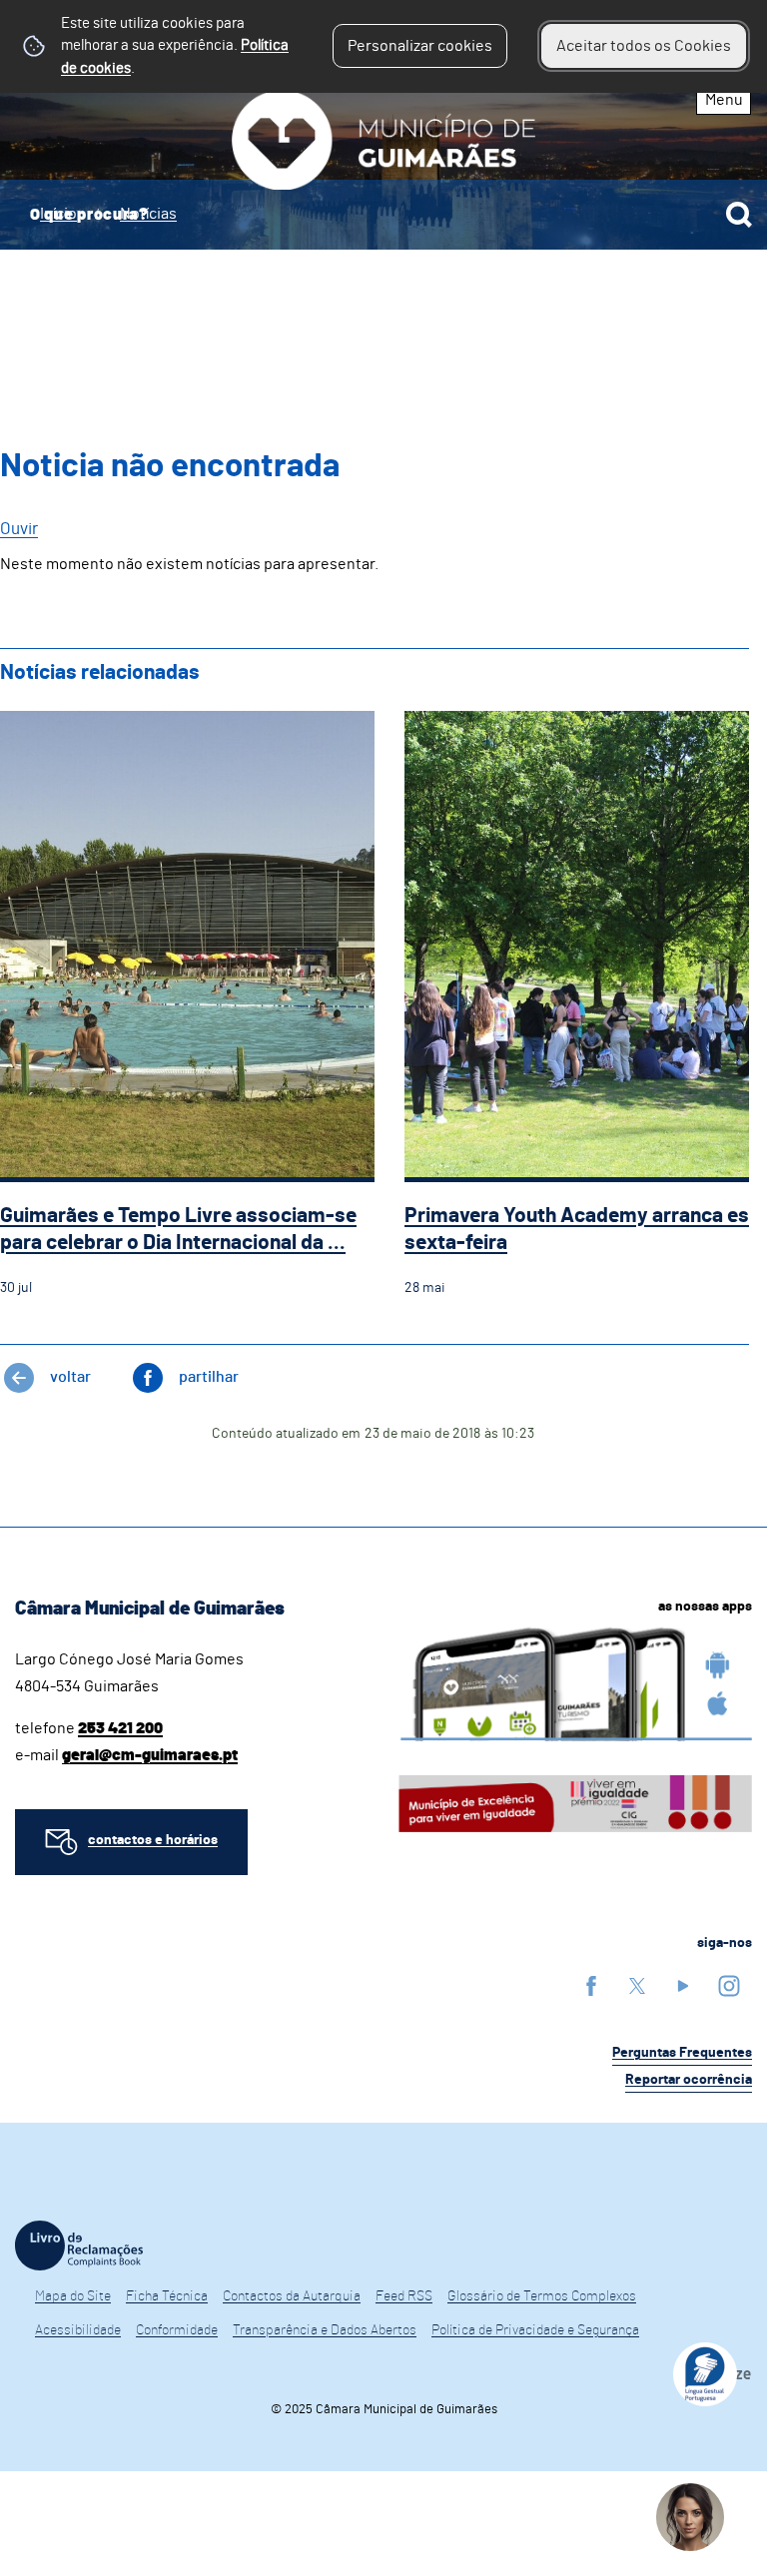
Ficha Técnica (167, 2296)
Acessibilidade (78, 2330)
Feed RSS (404, 2296)
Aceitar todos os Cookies (644, 46)
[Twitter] (637, 1985)
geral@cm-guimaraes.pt (150, 1755)
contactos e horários (153, 1840)
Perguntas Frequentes (682, 2053)
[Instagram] (729, 1985)
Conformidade (177, 2330)
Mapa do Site (73, 2296)
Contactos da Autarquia (292, 2296)
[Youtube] (683, 1985)
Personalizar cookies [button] (420, 46)
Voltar (70, 1377)
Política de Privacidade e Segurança (535, 2330)
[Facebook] (591, 1985)
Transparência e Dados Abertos (325, 2330)
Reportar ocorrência (689, 2080)
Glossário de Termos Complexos (542, 2296)
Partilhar (209, 1377)
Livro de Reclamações (79, 2246)
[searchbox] (383, 215)
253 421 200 (120, 1728)
